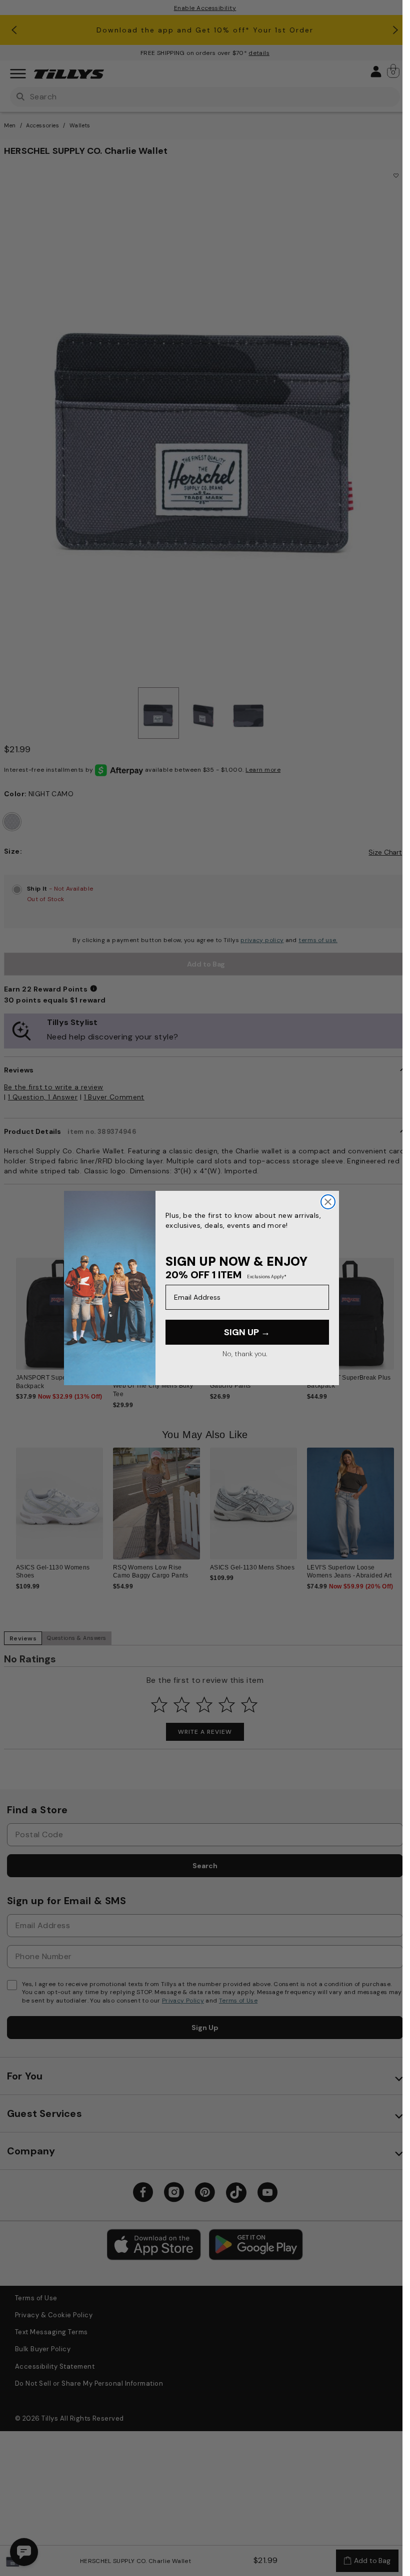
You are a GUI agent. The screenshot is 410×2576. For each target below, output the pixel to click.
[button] (400, 1317)
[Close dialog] (328, 1202)
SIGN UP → (247, 1332)
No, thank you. (245, 1354)
